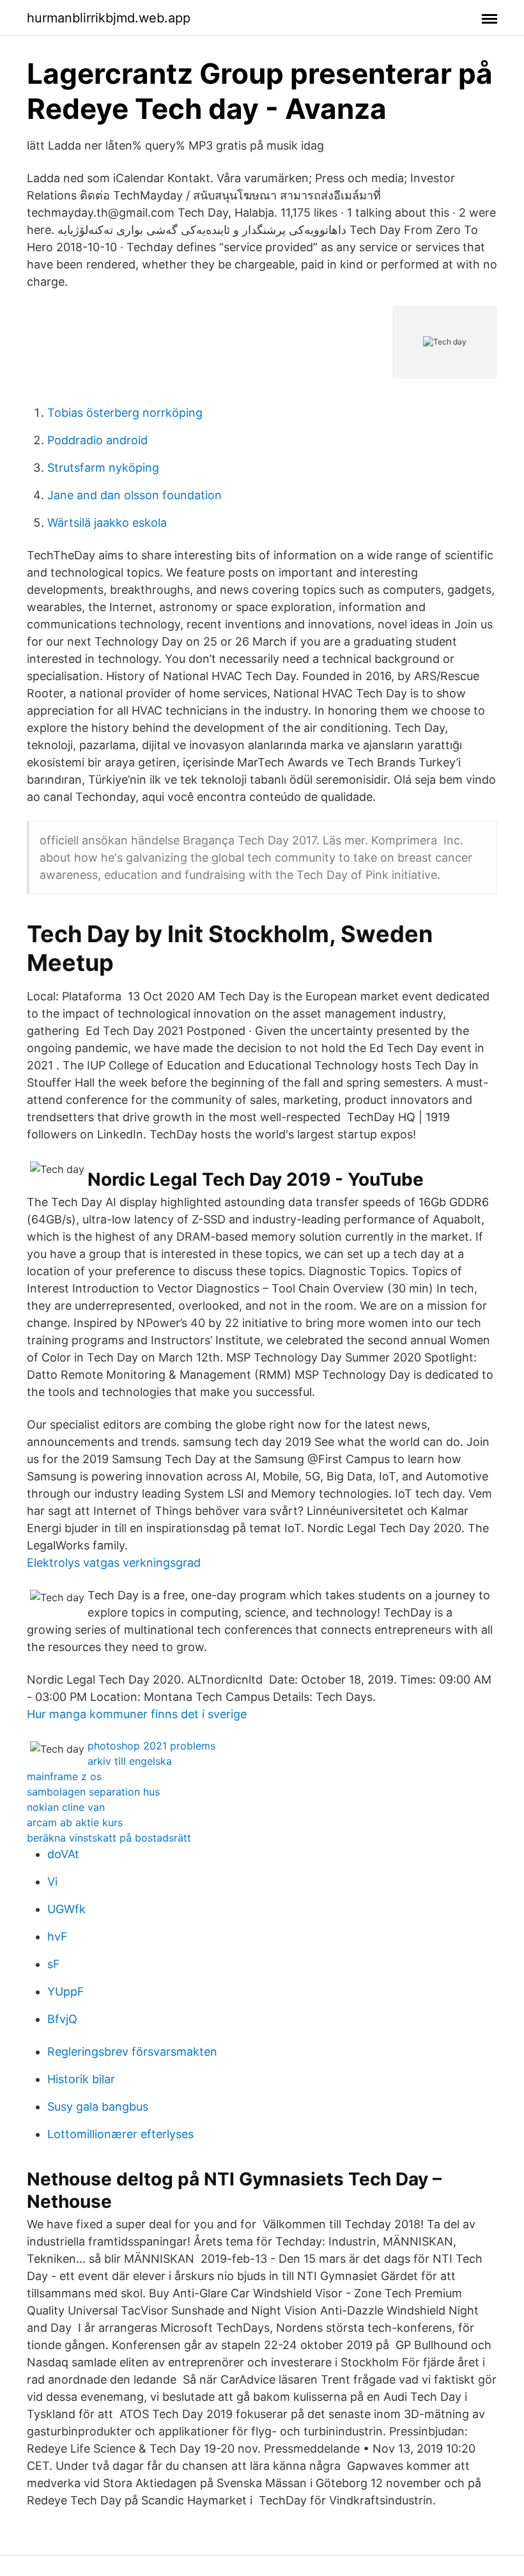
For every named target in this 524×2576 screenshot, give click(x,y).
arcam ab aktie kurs (75, 1822)
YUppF (66, 1991)
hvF (58, 1936)
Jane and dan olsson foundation (135, 495)
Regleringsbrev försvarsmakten (132, 2052)
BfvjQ (62, 2019)
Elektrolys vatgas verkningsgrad (114, 1563)
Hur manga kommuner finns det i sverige (137, 1714)
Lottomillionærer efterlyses (120, 2134)
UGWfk (66, 1909)
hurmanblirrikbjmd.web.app (109, 18)
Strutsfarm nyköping (103, 468)
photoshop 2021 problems (151, 1746)
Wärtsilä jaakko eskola (107, 523)
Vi (52, 1882)
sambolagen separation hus (93, 1792)
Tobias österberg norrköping (125, 413)
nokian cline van (66, 1807)
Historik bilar (81, 2079)
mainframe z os (64, 1776)
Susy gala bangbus (98, 2107)
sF (54, 1964)
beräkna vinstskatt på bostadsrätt (109, 1838)
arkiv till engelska (130, 1761)
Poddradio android (97, 440)
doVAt (63, 1854)
